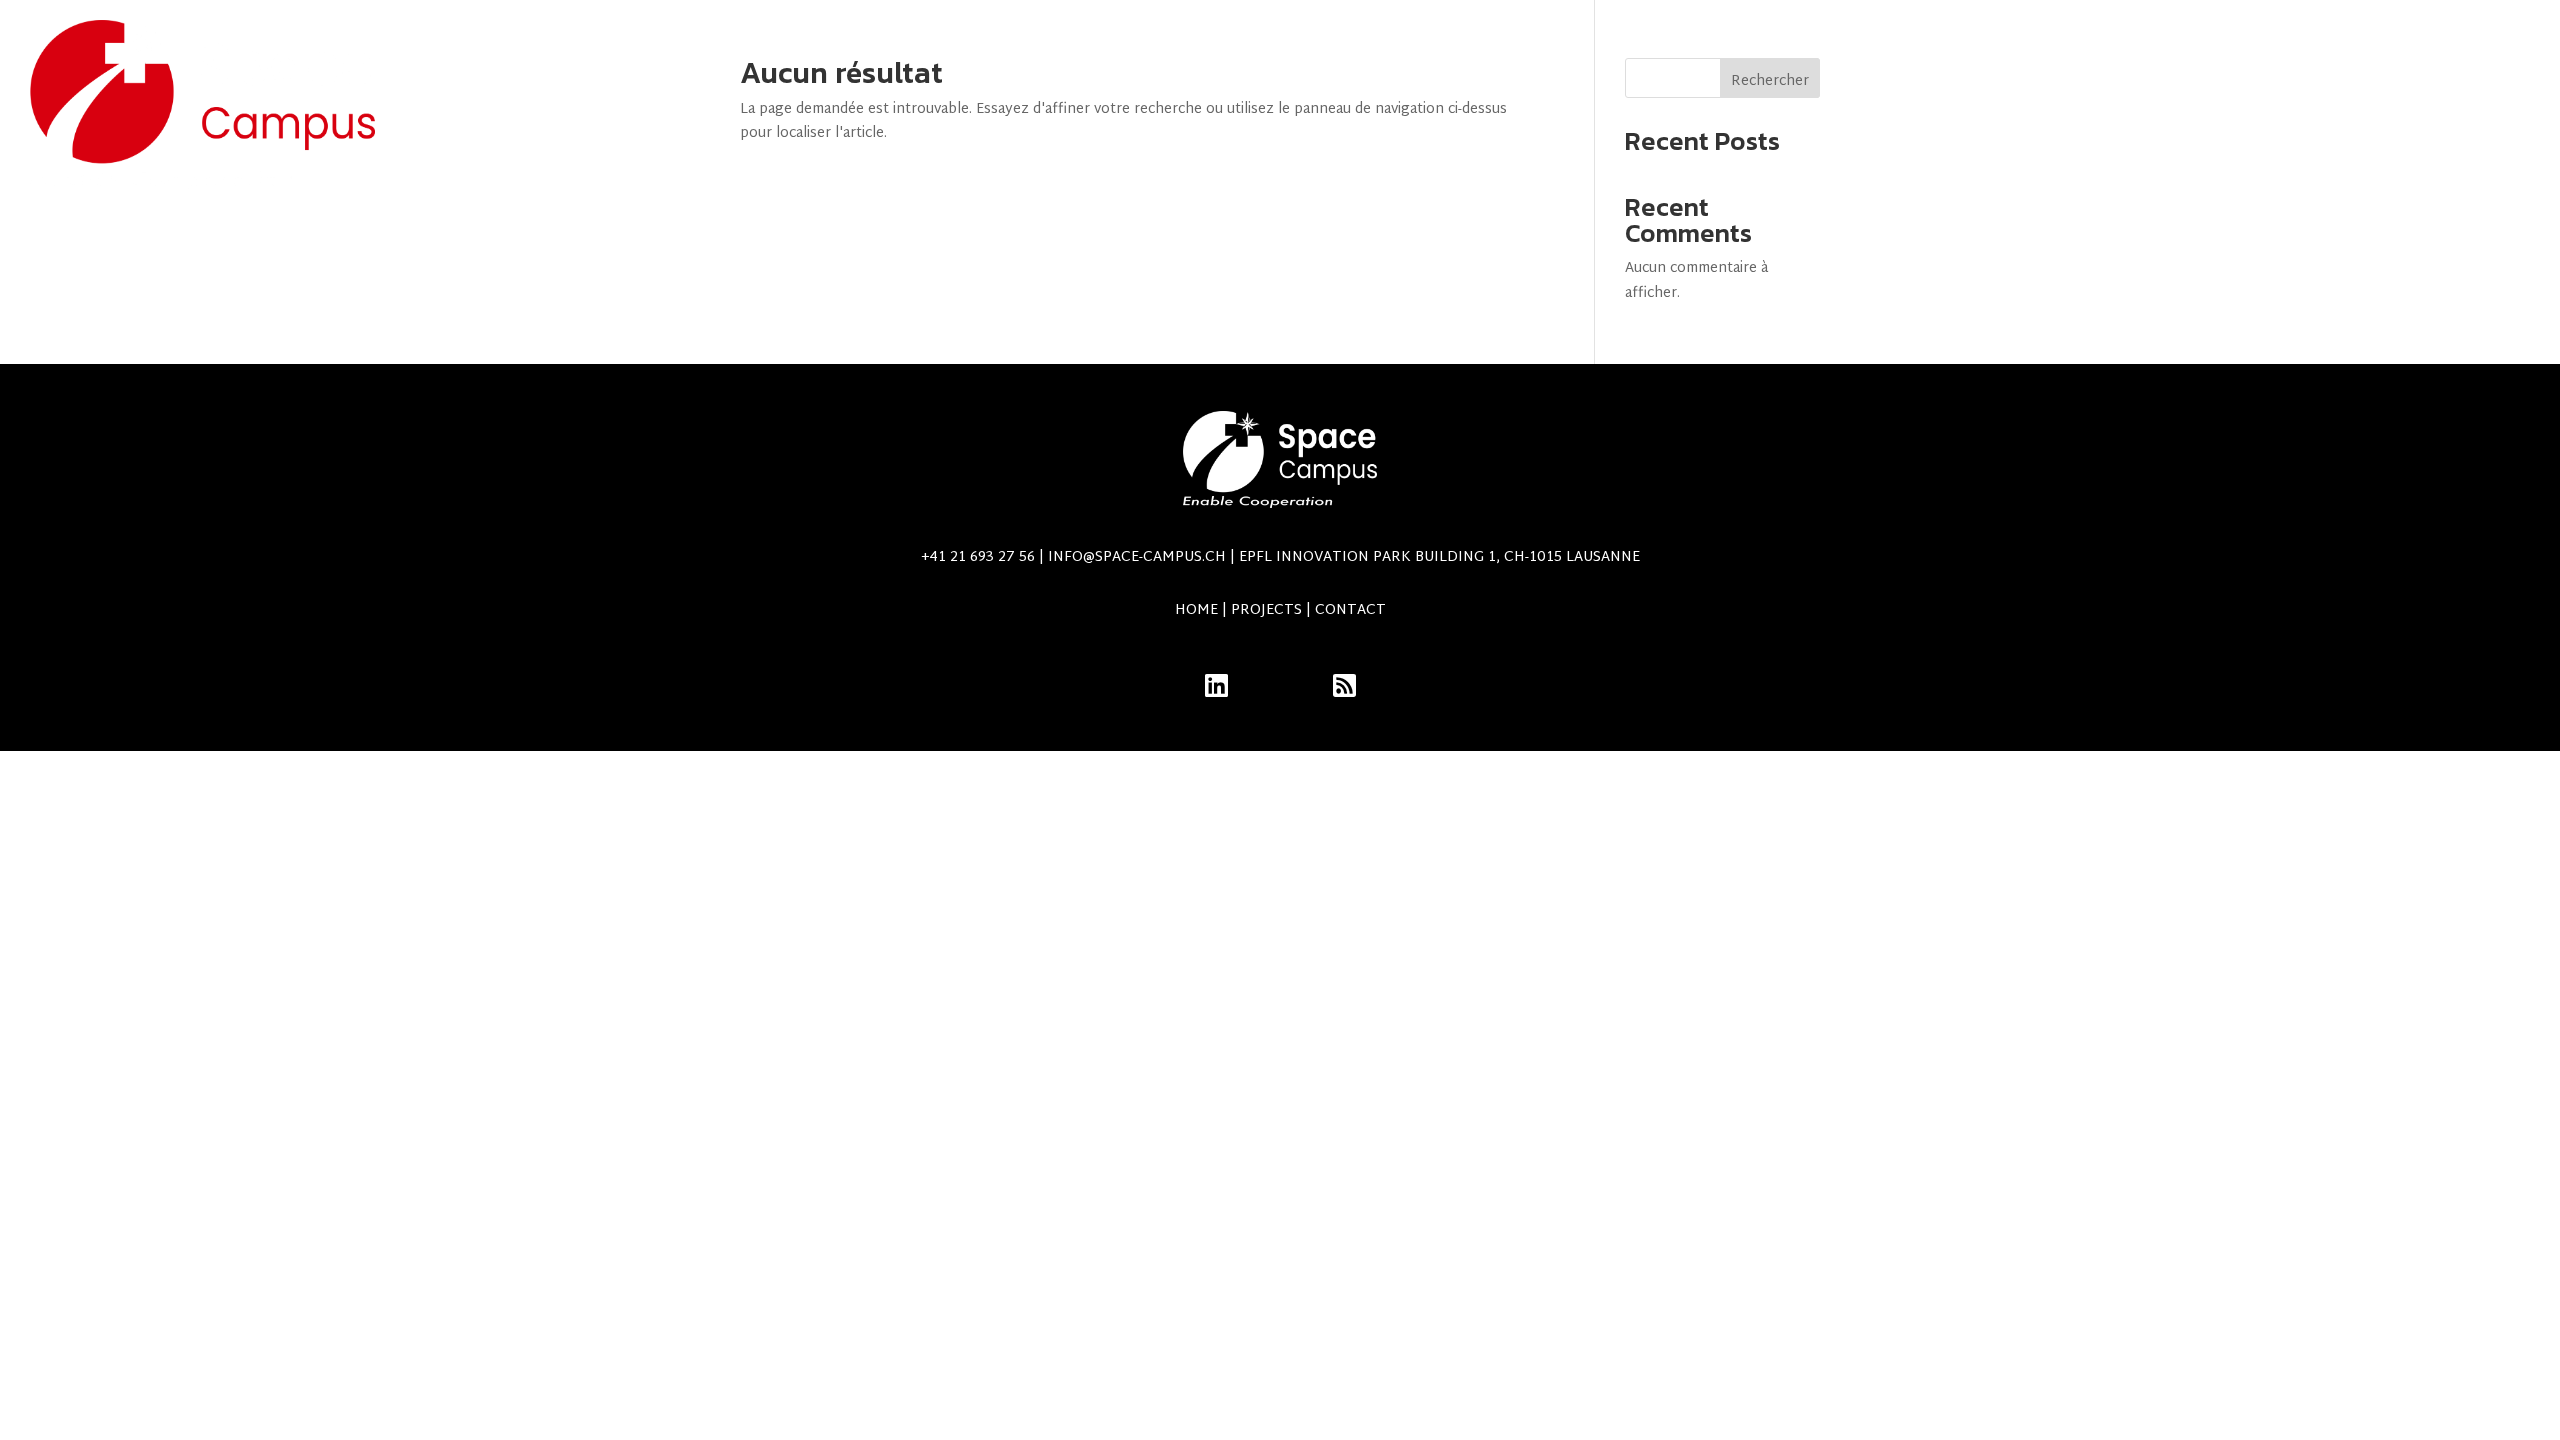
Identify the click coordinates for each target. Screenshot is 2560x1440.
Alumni (1826, 105)
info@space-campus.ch (1344, 557)
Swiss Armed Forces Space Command (2102, 105)
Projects (1619, 105)
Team (1739, 105)
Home (1196, 610)
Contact (2368, 105)
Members (2484, 105)
